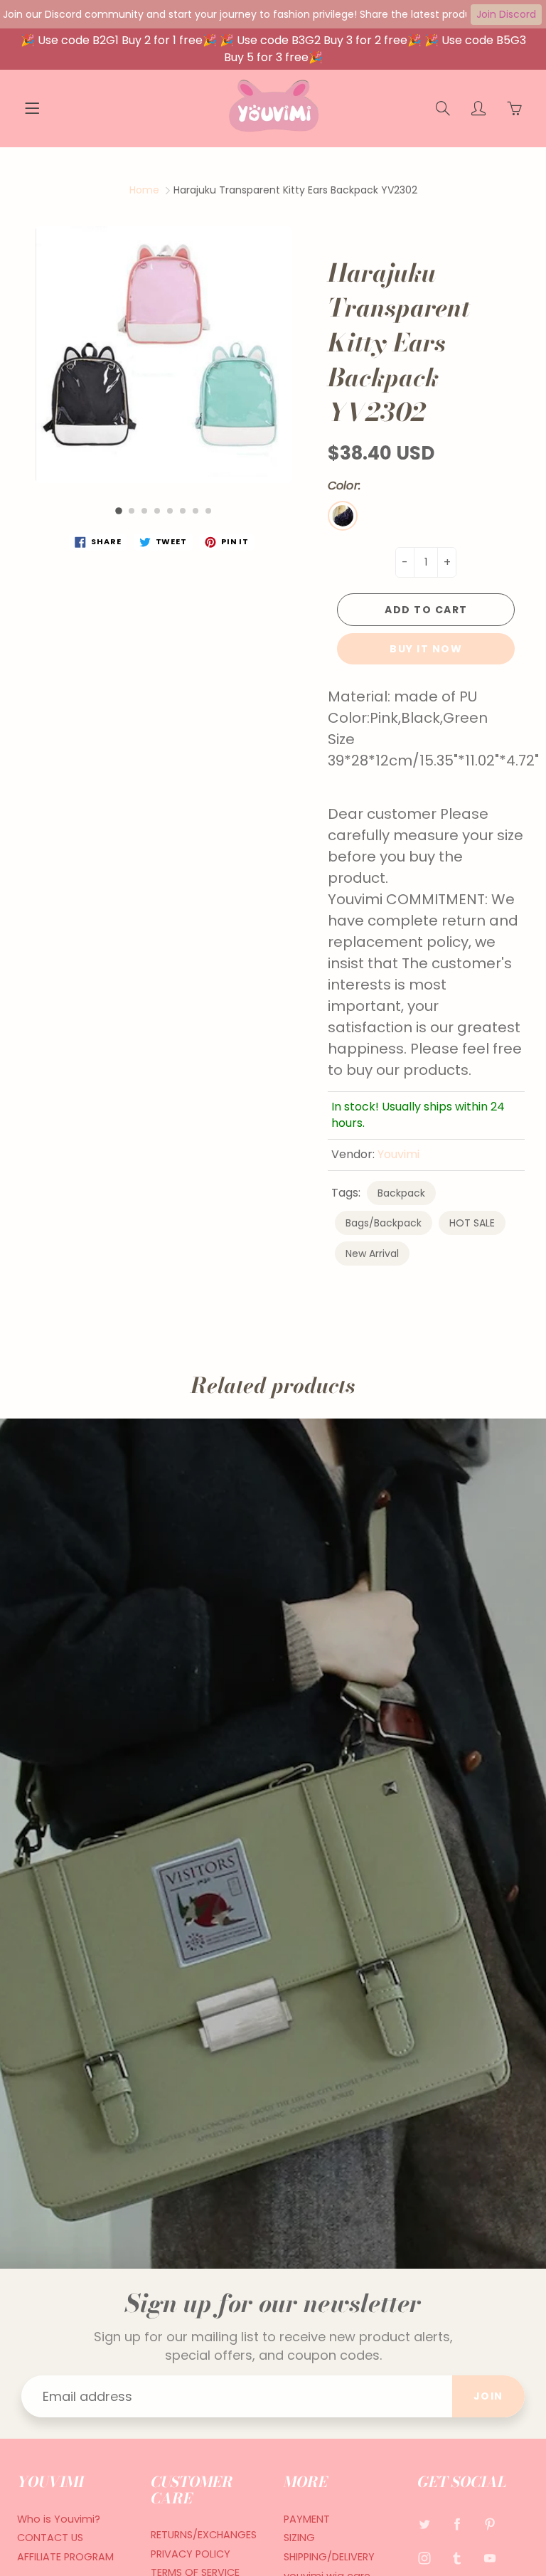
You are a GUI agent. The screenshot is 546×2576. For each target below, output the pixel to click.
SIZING (299, 2538)
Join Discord (506, 14)
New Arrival (372, 1253)
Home (144, 190)
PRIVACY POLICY (191, 2554)
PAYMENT (307, 2519)
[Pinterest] (490, 2524)
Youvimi (398, 1154)
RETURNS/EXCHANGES (204, 2535)
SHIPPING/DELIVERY (329, 2557)
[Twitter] (425, 2524)
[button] (119, 511)
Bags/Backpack (384, 1223)
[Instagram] (425, 2558)
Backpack (401, 1193)
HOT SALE (472, 1223)
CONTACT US (50, 2538)
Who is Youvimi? (59, 2519)
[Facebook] (457, 2524)
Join (488, 2396)
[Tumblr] (457, 2558)
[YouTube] (490, 2558)
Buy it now (426, 649)
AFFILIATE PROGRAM (65, 2557)
